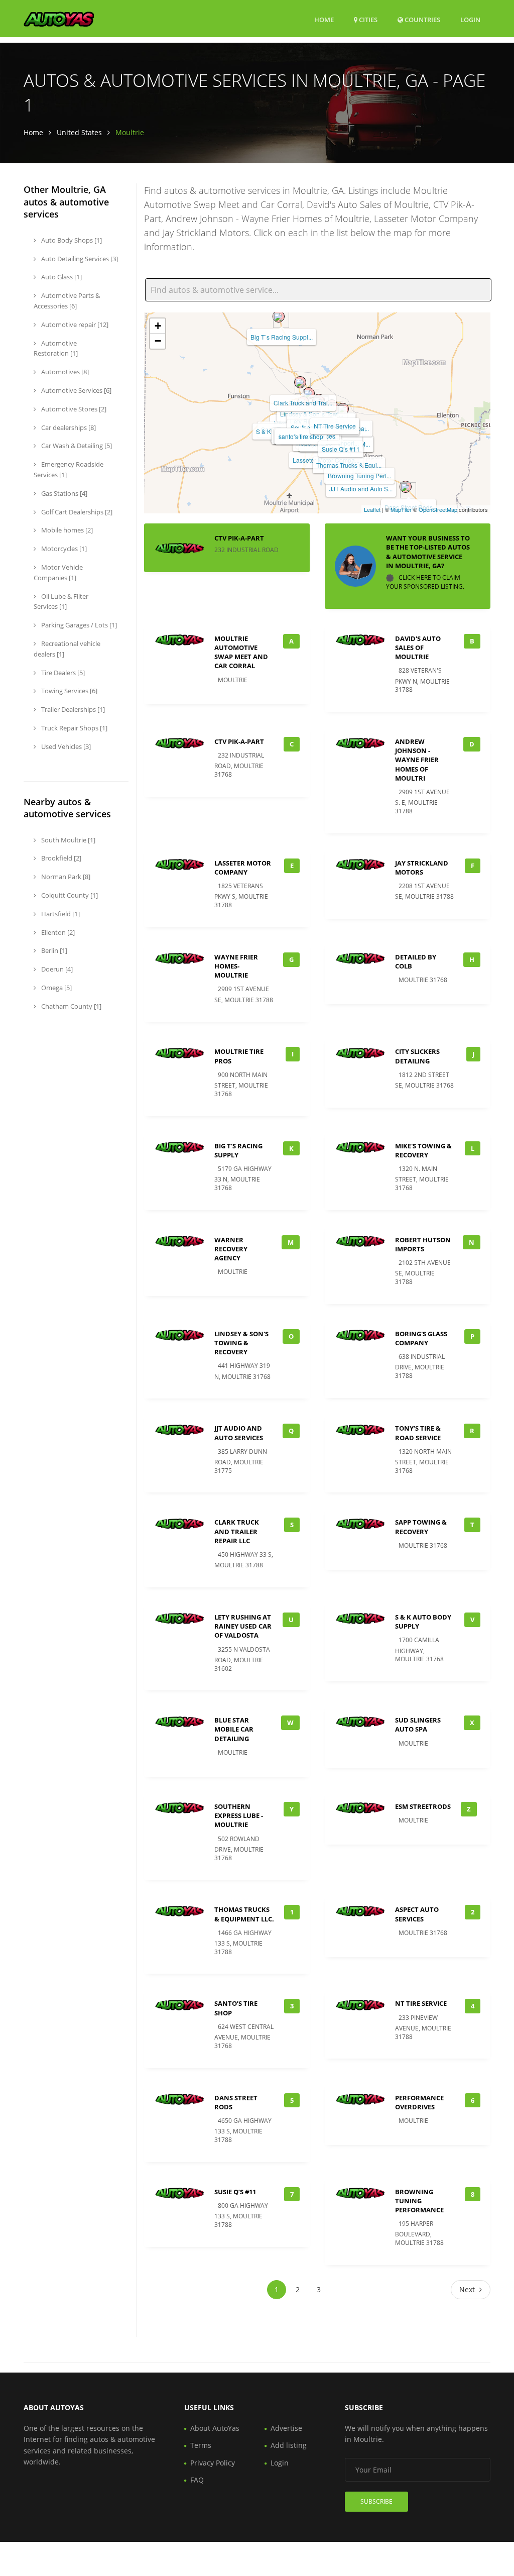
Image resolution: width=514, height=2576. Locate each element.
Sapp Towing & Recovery (421, 1527)
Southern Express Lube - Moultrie (239, 1815)
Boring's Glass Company (421, 1338)
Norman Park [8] (65, 877)
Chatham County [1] (71, 1006)
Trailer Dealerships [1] (72, 709)
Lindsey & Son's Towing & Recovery (241, 1343)
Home (324, 20)
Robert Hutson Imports (423, 1244)
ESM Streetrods (423, 1806)
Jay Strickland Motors (422, 868)
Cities (367, 20)
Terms (201, 2445)
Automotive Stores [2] (73, 409)
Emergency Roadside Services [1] (69, 469)
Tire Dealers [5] (62, 673)
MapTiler (401, 509)
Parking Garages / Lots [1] (78, 625)
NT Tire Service (335, 426)
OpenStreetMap (438, 509)
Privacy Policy (213, 2463)
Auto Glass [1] (61, 277)
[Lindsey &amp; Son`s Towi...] (309, 393)
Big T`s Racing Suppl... (282, 337)
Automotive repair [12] (74, 325)
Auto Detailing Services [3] (79, 259)
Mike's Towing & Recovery (423, 1150)
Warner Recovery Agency (231, 1249)
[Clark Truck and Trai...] (300, 382)
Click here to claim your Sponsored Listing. (425, 582)
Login (470, 19)
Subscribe (376, 2501)
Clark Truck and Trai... (303, 403)
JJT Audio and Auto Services (239, 1433)
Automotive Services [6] (76, 390)
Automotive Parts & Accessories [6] (67, 301)
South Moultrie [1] (68, 840)
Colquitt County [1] (69, 895)
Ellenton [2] (57, 932)
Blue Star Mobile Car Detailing (234, 1729)
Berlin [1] (53, 950)
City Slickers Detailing (417, 1056)
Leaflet (372, 509)
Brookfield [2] (60, 858)
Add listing (289, 2445)
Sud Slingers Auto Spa (418, 1725)
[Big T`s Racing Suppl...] (279, 316)
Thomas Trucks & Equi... (349, 465)
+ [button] (158, 326)
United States (79, 132)
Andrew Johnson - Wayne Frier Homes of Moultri (417, 760)
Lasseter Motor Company (243, 868)
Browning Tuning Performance (419, 2201)
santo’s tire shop (301, 436)
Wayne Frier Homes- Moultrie (236, 966)
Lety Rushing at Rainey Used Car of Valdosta (243, 1626)
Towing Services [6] (69, 691)
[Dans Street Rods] (406, 487)
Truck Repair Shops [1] (74, 728)
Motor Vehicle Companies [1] (58, 572)
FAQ (197, 2480)
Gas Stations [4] (63, 493)
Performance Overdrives (419, 2102)
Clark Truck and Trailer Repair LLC (237, 1531)
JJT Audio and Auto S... (361, 489)
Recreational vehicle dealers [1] (67, 649)
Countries (422, 19)
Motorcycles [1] (63, 549)
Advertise (286, 2428)
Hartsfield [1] (60, 914)
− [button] (158, 341)
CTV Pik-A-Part (239, 538)
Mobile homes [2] (66, 530)
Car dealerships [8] (68, 427)
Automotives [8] (64, 372)
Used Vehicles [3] (65, 746)
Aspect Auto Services (417, 1914)
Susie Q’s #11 (341, 449)
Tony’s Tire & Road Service (418, 1433)
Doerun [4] (56, 969)
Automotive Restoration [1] (56, 348)
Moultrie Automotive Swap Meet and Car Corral (241, 652)
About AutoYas (215, 2428)
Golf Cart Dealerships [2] (76, 512)
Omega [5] (56, 988)
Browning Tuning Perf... (359, 475)
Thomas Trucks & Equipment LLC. (244, 1914)
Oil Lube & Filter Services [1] (61, 602)
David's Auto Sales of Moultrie (418, 648)
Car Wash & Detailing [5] (76, 446)
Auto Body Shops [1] (71, 240)
